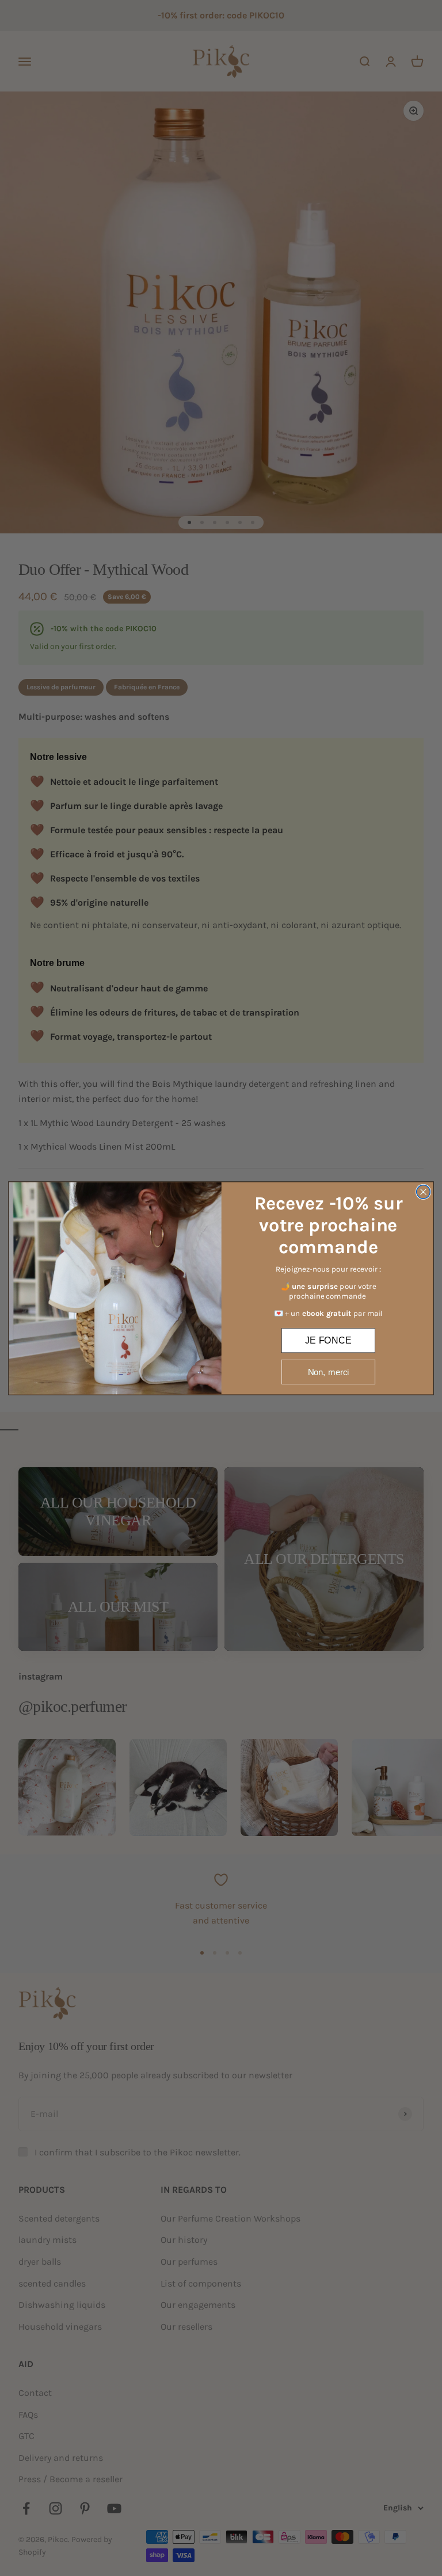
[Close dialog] (424, 1192)
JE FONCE (328, 1339)
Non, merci (329, 1371)
